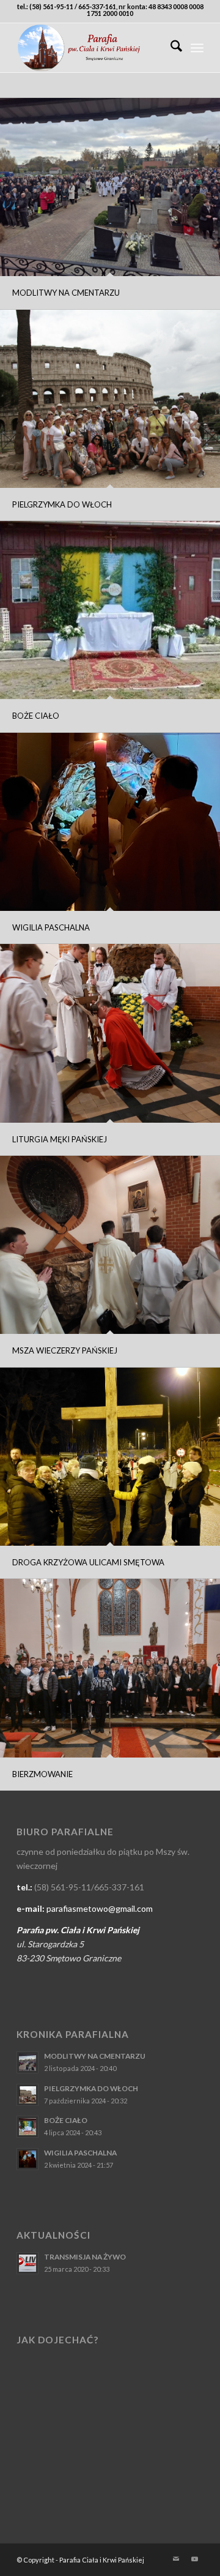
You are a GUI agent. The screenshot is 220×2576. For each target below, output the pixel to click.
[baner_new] (91, 48)
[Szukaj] (170, 48)
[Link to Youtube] (194, 2559)
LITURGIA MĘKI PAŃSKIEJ (60, 1139)
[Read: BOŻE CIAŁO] (28, 2127)
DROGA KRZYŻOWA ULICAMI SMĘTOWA (88, 1562)
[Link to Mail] (176, 2559)
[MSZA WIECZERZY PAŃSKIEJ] (110, 1245)
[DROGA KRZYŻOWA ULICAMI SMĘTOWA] (110, 1457)
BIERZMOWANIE (42, 1774)
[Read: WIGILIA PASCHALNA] (28, 2159)
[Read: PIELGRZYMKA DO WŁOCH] (28, 2095)
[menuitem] (170, 48)
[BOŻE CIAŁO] (110, 610)
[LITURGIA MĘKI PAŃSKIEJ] (110, 1033)
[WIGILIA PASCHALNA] (110, 822)
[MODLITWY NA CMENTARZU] (110, 187)
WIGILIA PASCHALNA (51, 927)
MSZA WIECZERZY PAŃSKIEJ (65, 1350)
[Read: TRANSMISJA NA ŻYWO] (28, 2263)
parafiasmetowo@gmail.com (100, 1908)
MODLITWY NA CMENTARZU (66, 293)
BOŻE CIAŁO (36, 716)
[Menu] (197, 48)
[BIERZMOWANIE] (110, 1668)
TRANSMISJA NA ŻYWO (85, 2257)
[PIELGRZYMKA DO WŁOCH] (110, 399)
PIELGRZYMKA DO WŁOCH (62, 504)
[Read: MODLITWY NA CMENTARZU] (28, 2062)
